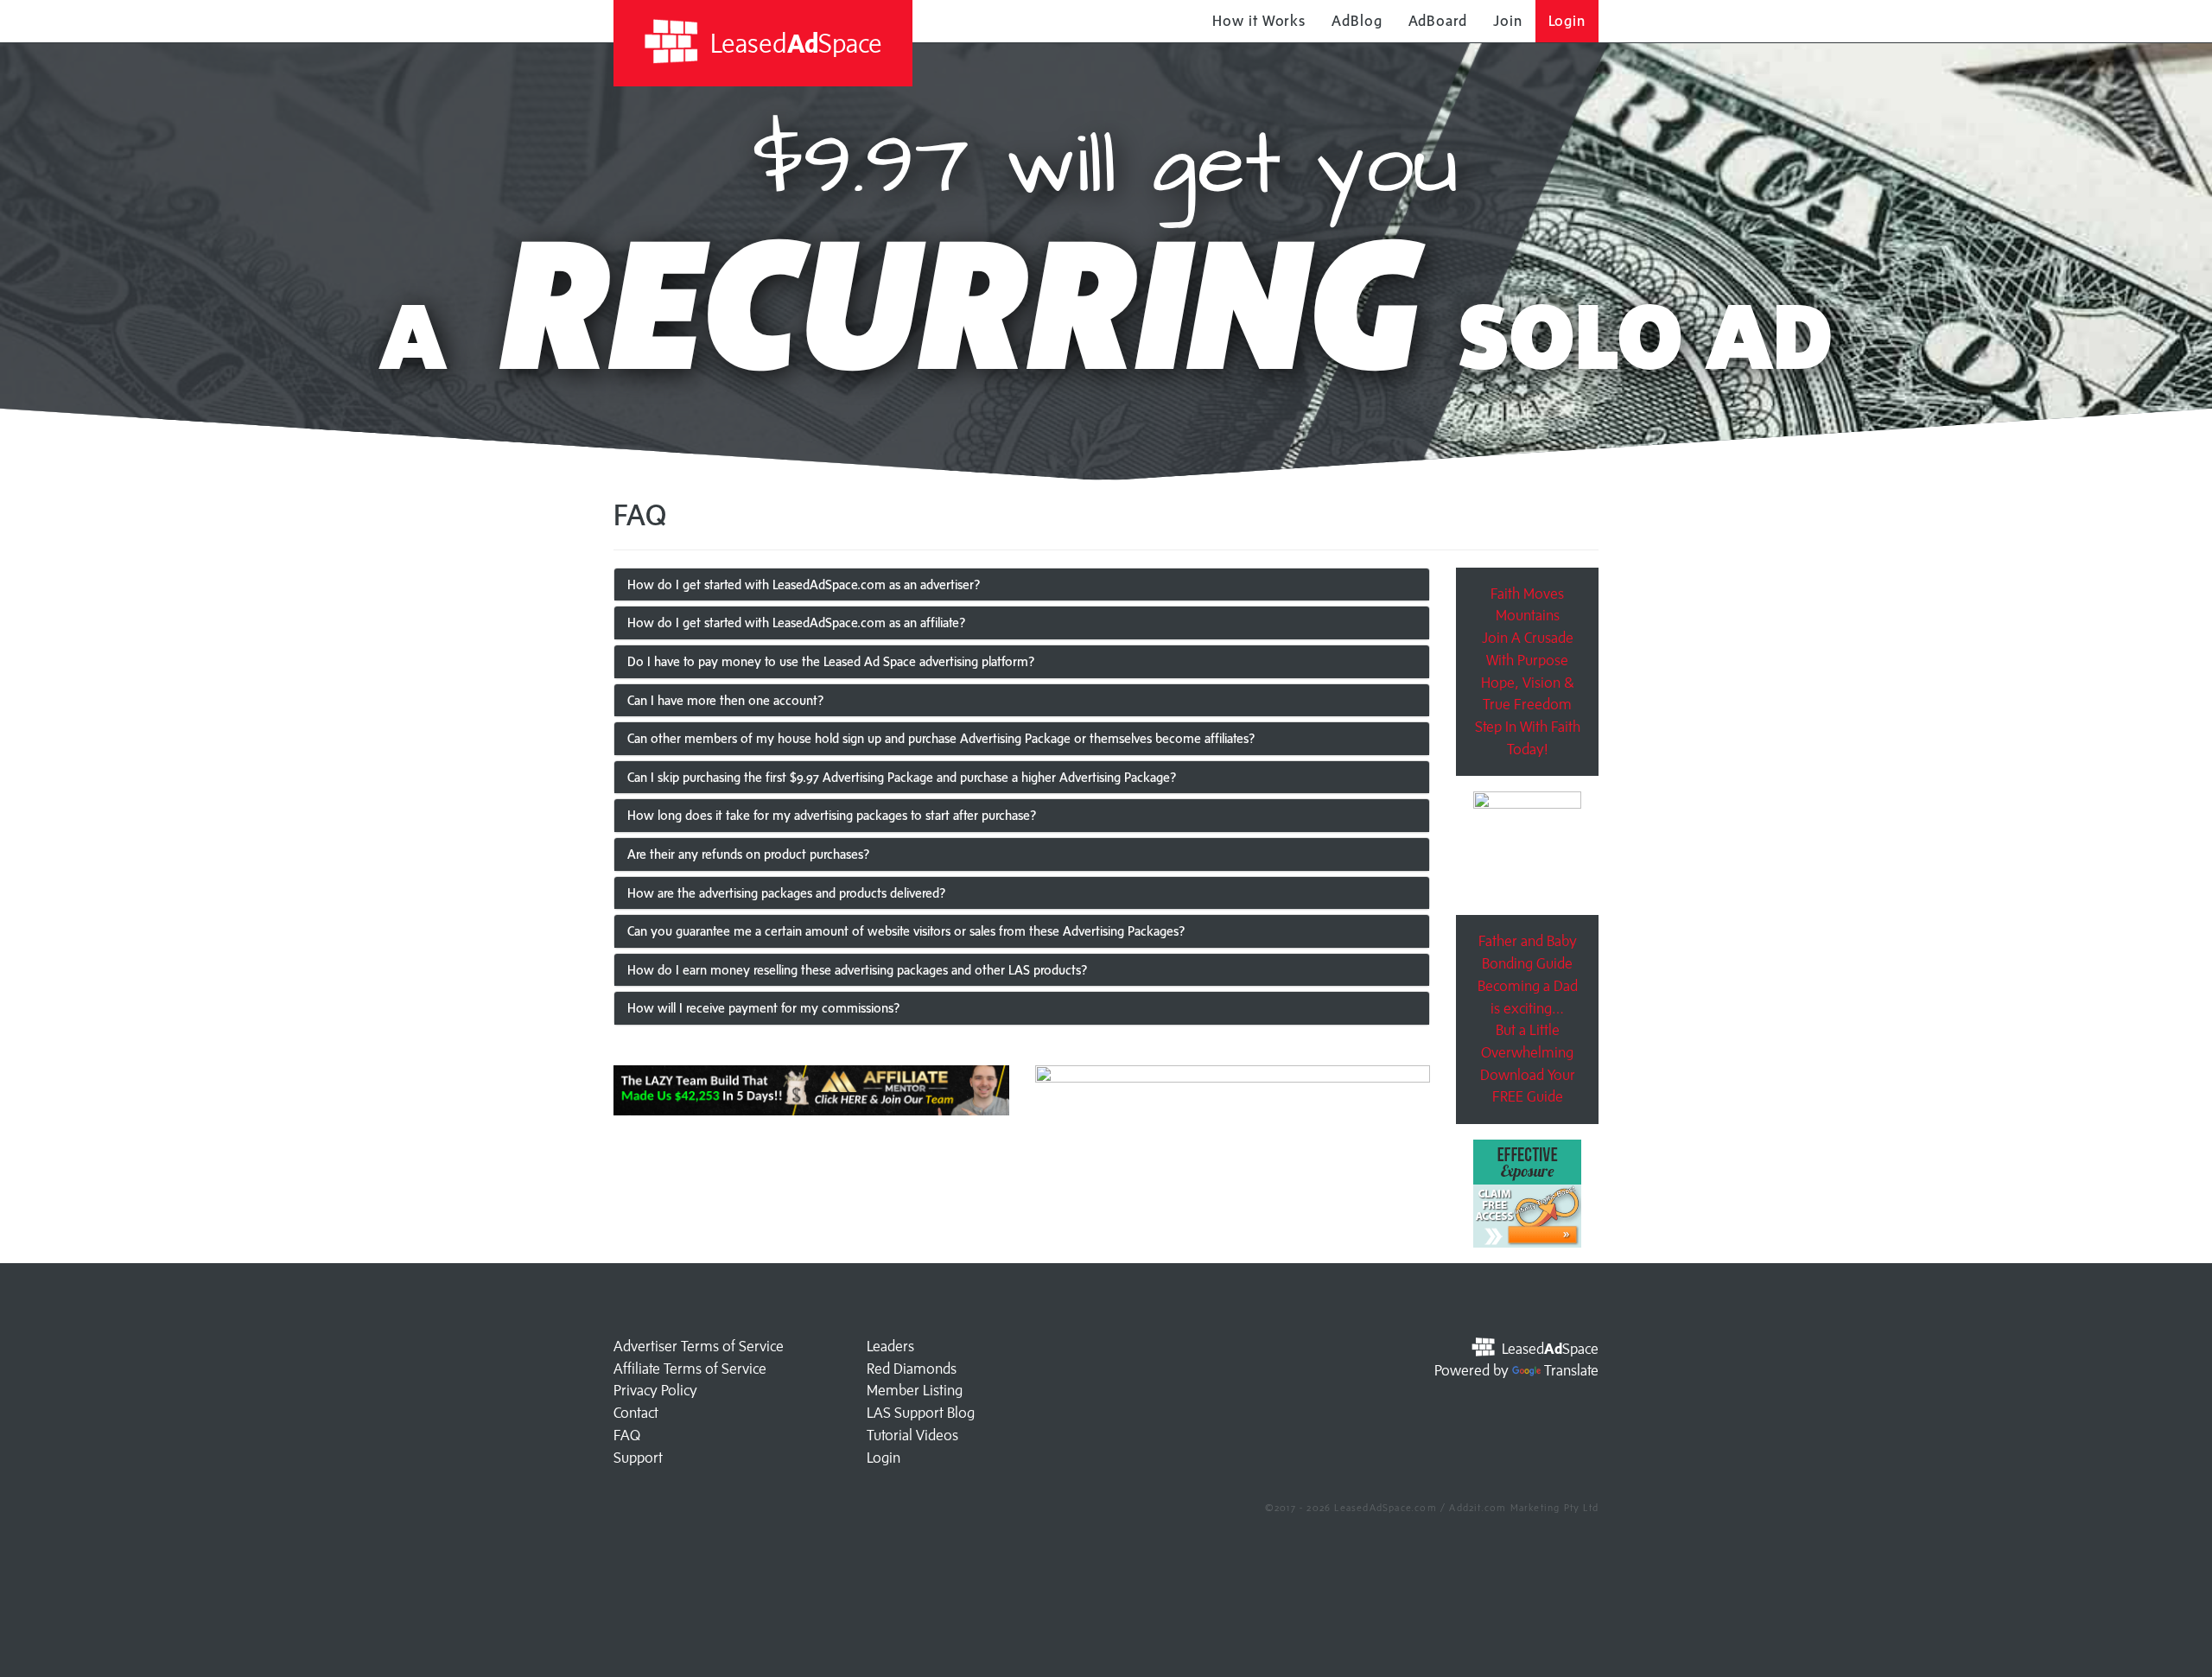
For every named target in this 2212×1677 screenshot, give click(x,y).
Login (1567, 21)
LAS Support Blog (921, 1413)
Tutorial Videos (912, 1435)
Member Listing (915, 1390)
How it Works (1259, 21)
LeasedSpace (793, 43)
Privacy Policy (655, 1390)
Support (638, 1458)
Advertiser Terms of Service (699, 1346)
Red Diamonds (912, 1369)
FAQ (627, 1435)
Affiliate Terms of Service (690, 1369)
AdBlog (1357, 21)
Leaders (890, 1346)
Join (1508, 21)
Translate (1571, 1370)
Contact (636, 1413)
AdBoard (1438, 21)
